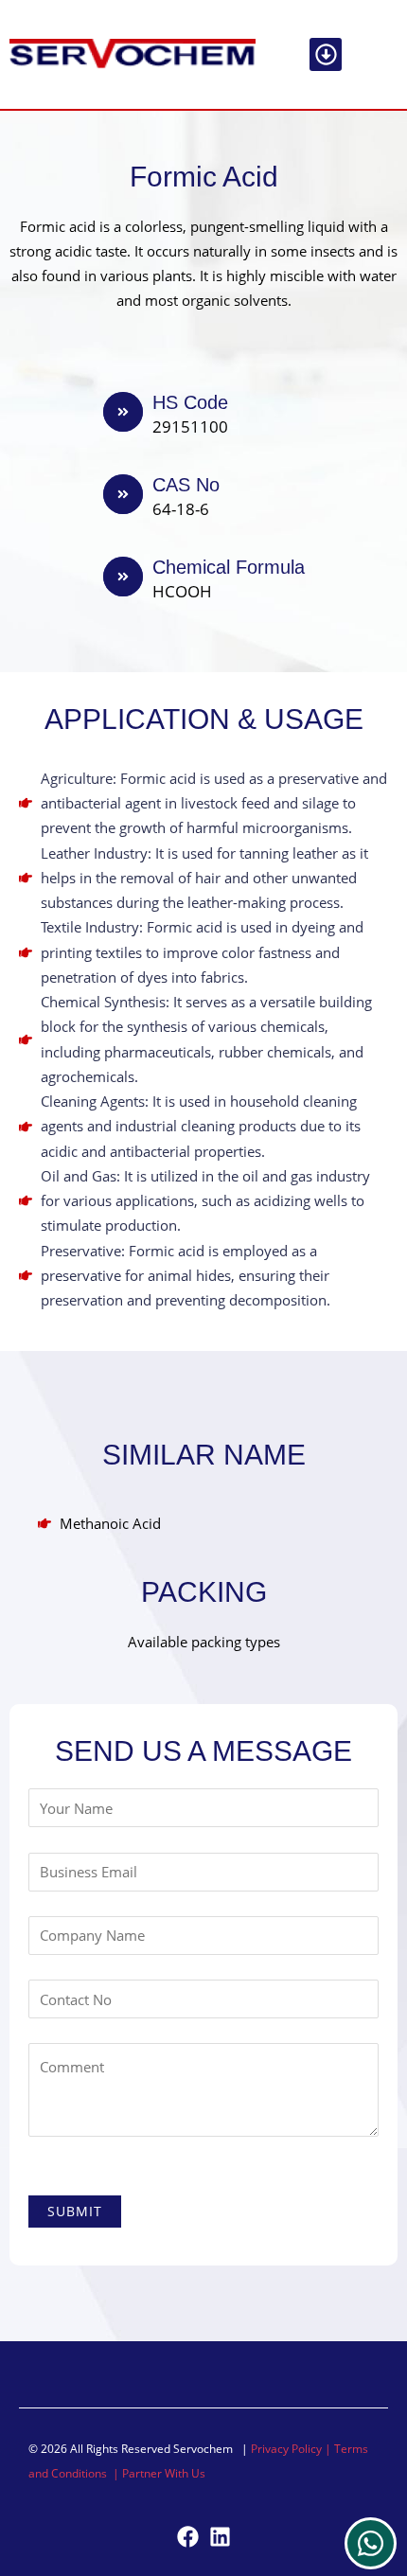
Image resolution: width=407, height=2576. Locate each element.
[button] (326, 54)
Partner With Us (164, 2473)
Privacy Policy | (292, 2449)
